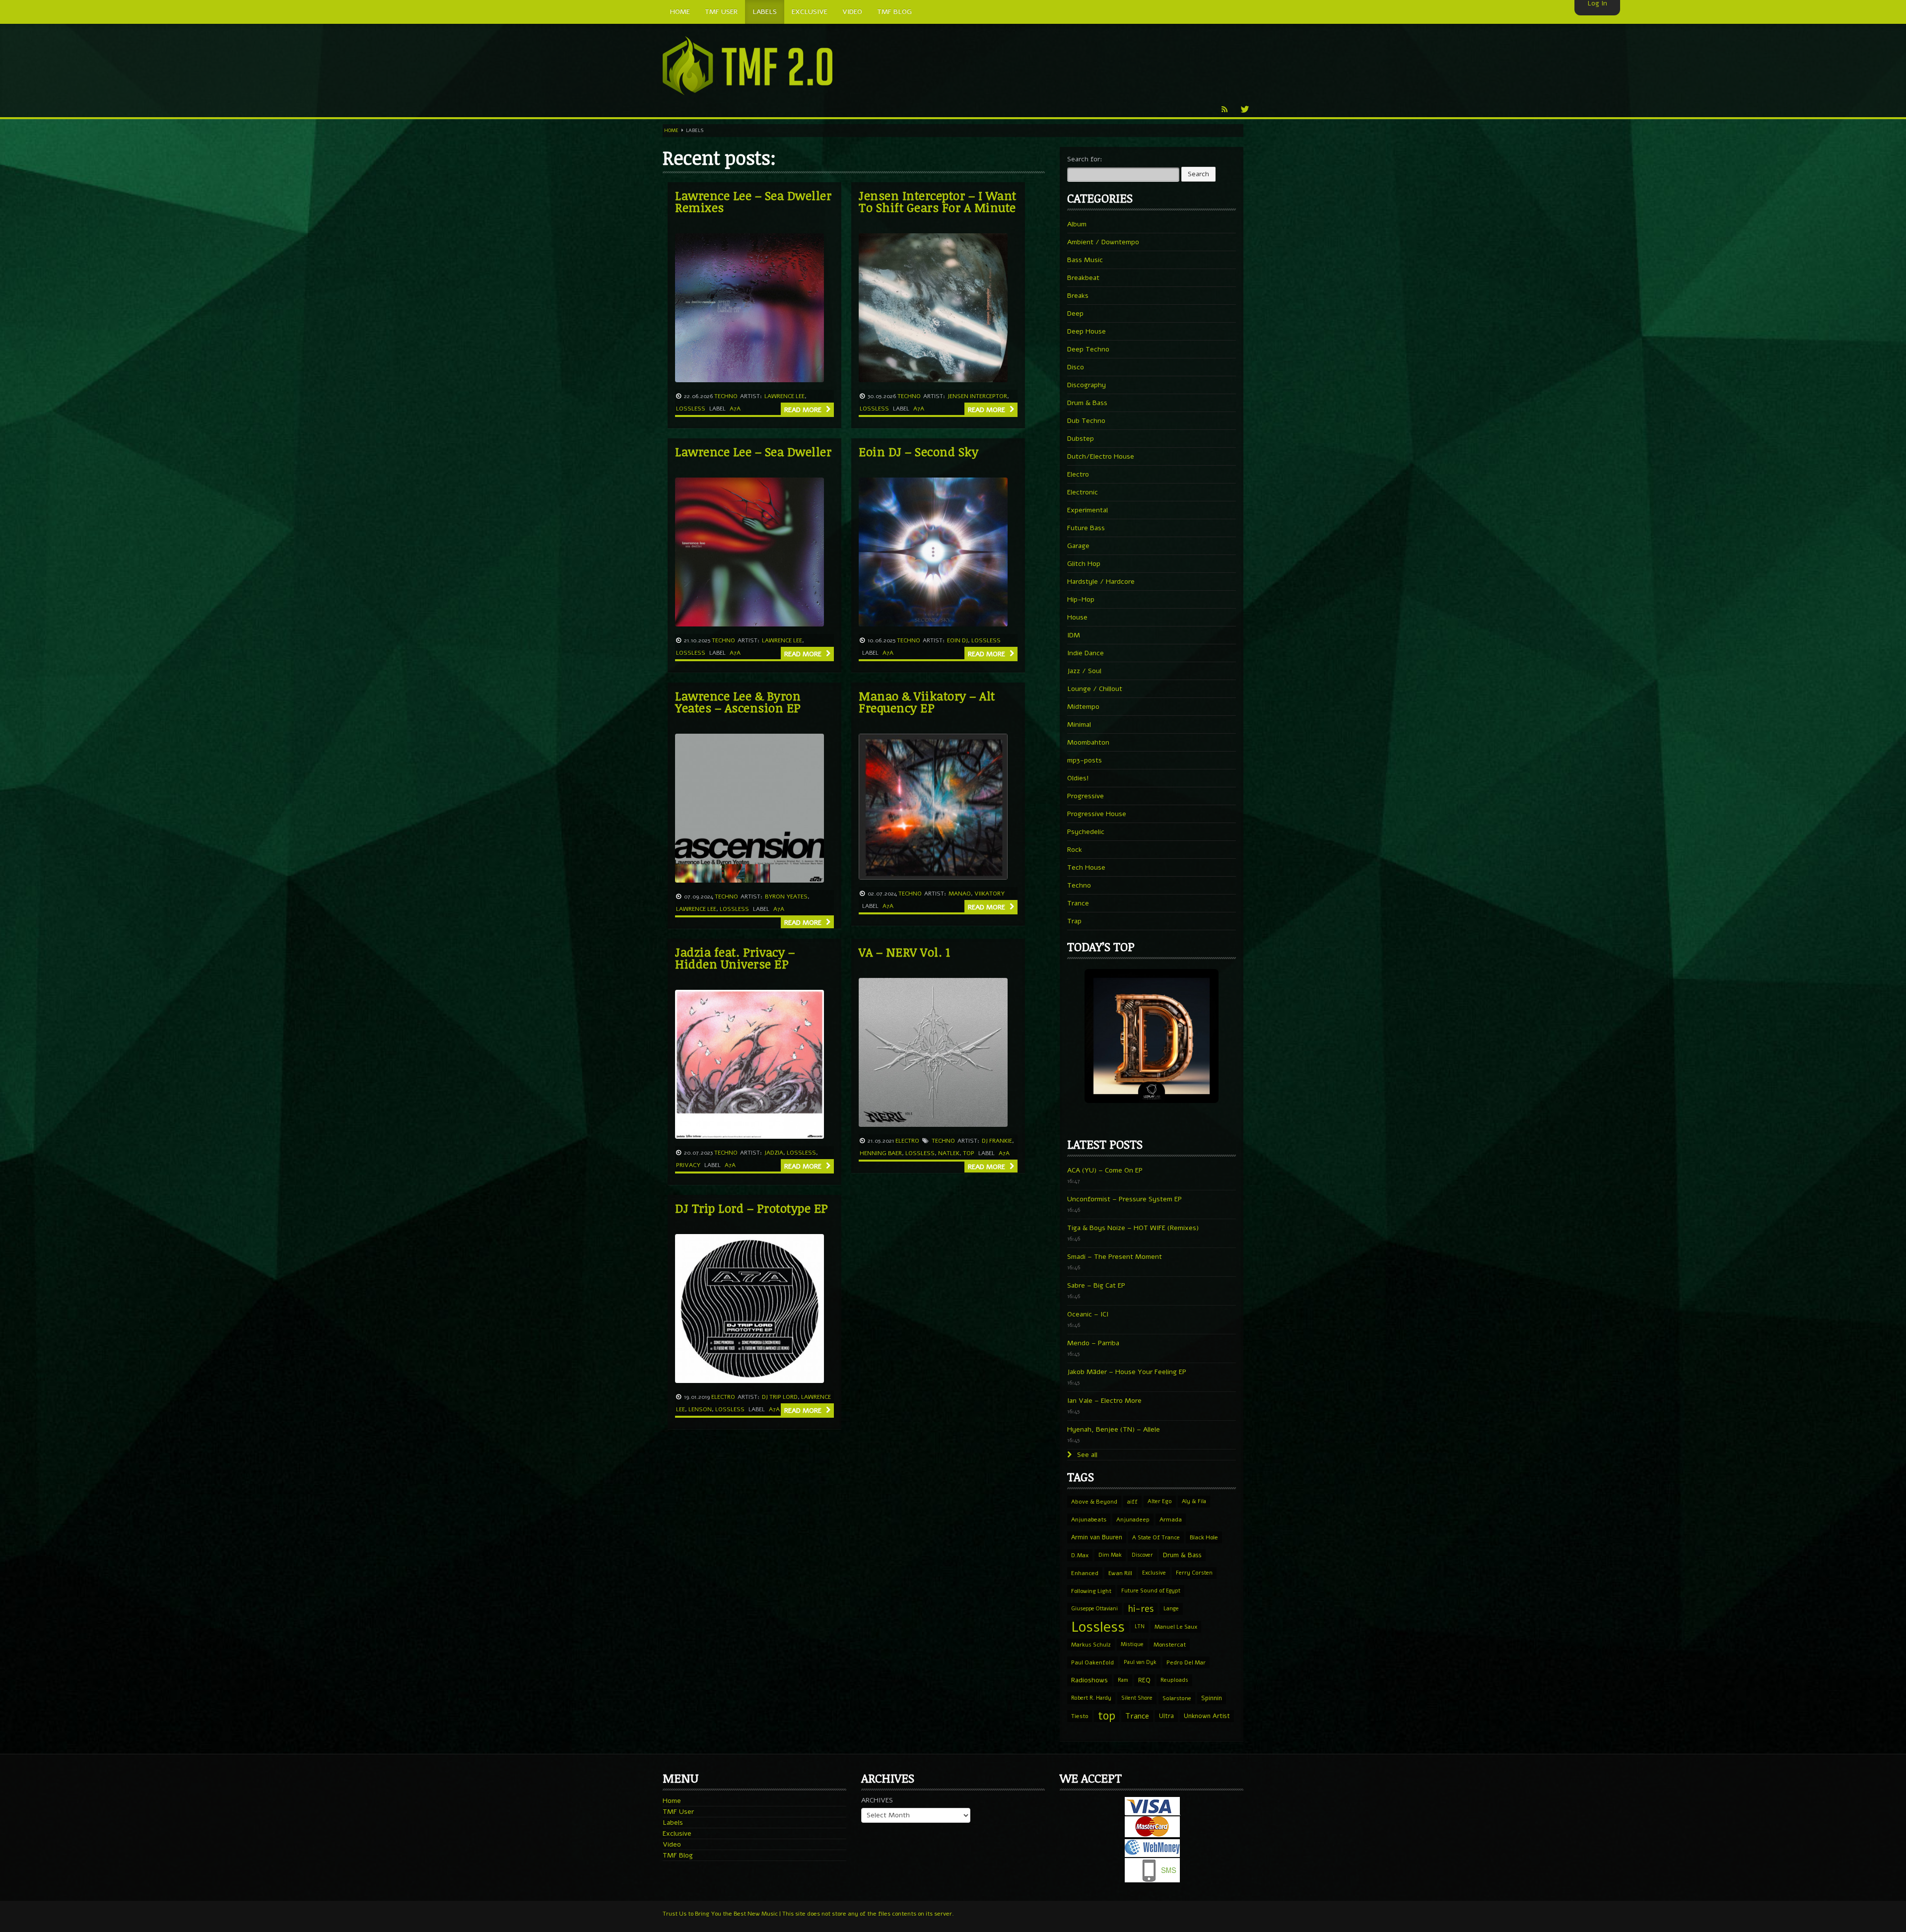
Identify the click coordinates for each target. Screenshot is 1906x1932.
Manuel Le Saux (1176, 1627)
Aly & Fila (1194, 1501)
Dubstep (1081, 439)
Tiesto (1080, 1716)
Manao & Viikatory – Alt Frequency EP (927, 702)
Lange (1171, 1609)
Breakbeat (1083, 278)
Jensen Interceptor (977, 396)
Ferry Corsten (1194, 1573)
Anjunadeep (1133, 1519)
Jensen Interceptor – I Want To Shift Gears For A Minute (938, 201)
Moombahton (1088, 742)
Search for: (1085, 159)
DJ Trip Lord (780, 1397)
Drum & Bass (1087, 403)
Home (671, 131)
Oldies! (1078, 778)
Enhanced (1085, 1573)
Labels (673, 1823)
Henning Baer (881, 1153)
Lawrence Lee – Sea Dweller (753, 451)
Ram (1123, 1680)
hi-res (1141, 1609)
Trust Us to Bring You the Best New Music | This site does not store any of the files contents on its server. (808, 1914)
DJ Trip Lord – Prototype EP (752, 1208)
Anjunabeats (1089, 1519)
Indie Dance (1086, 653)
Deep (1075, 313)
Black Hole (1204, 1537)
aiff (1132, 1502)
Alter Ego (1160, 1501)
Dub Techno (1086, 421)
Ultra (1166, 1716)
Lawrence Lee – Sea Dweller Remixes (753, 201)
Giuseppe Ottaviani (1094, 1609)
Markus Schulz (1091, 1645)
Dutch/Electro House (1101, 456)
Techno (726, 396)
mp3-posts (1085, 760)
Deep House (1087, 331)
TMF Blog (678, 1855)
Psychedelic (1086, 832)
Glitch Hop (1084, 564)
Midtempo (1083, 707)
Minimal (1079, 724)
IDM (1074, 635)
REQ (1144, 1680)
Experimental (1088, 510)
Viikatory (989, 894)
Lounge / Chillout (1095, 689)
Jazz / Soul (1084, 671)
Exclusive (1154, 1573)
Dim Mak (1110, 1555)
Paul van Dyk (1140, 1662)
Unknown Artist (1207, 1716)
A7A (735, 409)
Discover (1142, 1555)
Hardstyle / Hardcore (1101, 582)
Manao (960, 894)
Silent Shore (1137, 1698)
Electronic (1083, 492)
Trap (1074, 921)
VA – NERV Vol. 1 (904, 952)
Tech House (1086, 867)
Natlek (949, 1153)
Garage (1078, 546)
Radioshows (1089, 1680)
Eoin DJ (957, 640)
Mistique (1132, 1644)
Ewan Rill (1120, 1573)
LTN (1140, 1626)
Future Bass (1086, 528)
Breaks (1078, 296)
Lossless (691, 409)
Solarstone (1177, 1698)
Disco (1076, 367)
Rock (1075, 850)
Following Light (1091, 1591)
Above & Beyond (1094, 1502)
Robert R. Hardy (1091, 1698)
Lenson (700, 1409)
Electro (907, 1141)
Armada (1171, 1519)
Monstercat (1170, 1645)
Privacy (688, 1165)
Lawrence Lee (784, 396)
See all (1086, 1455)
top (969, 1153)
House (1077, 617)
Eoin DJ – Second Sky (919, 451)
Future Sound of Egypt (1151, 1591)
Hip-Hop (1081, 599)
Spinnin (1212, 1698)
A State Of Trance (1156, 1537)
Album (1077, 224)
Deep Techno (1088, 349)
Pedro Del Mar (1186, 1662)
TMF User (678, 1812)
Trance (1078, 903)
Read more (804, 410)
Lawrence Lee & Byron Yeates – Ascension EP (738, 702)
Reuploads (1174, 1680)
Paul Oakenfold (1092, 1662)
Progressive (1086, 796)
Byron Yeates (786, 897)
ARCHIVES (877, 1800)
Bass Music (1085, 260)
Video (672, 1844)
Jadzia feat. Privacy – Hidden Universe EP (735, 958)
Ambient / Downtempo (1103, 242)
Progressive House (1097, 814)
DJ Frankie (997, 1141)
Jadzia (774, 1153)
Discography (1087, 385)
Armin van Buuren (1097, 1537)
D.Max (1080, 1555)
